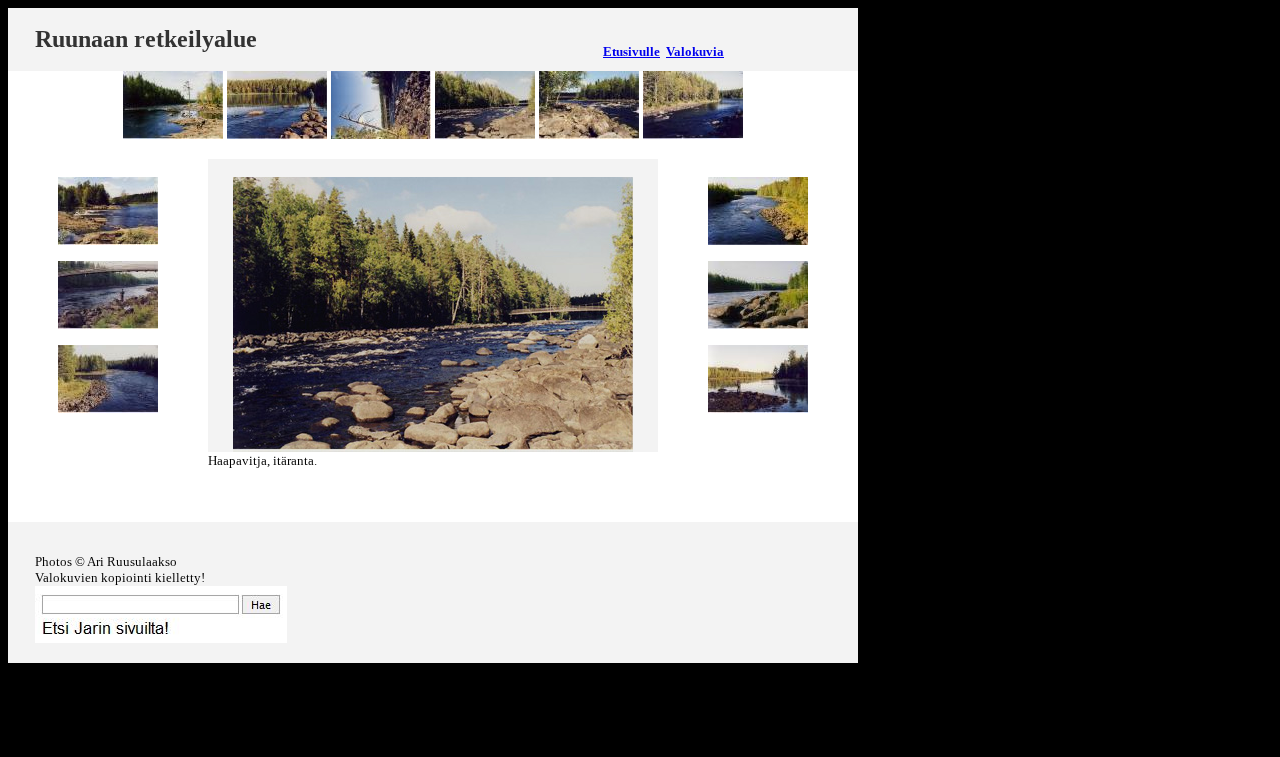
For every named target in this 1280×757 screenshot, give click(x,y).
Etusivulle (631, 51)
